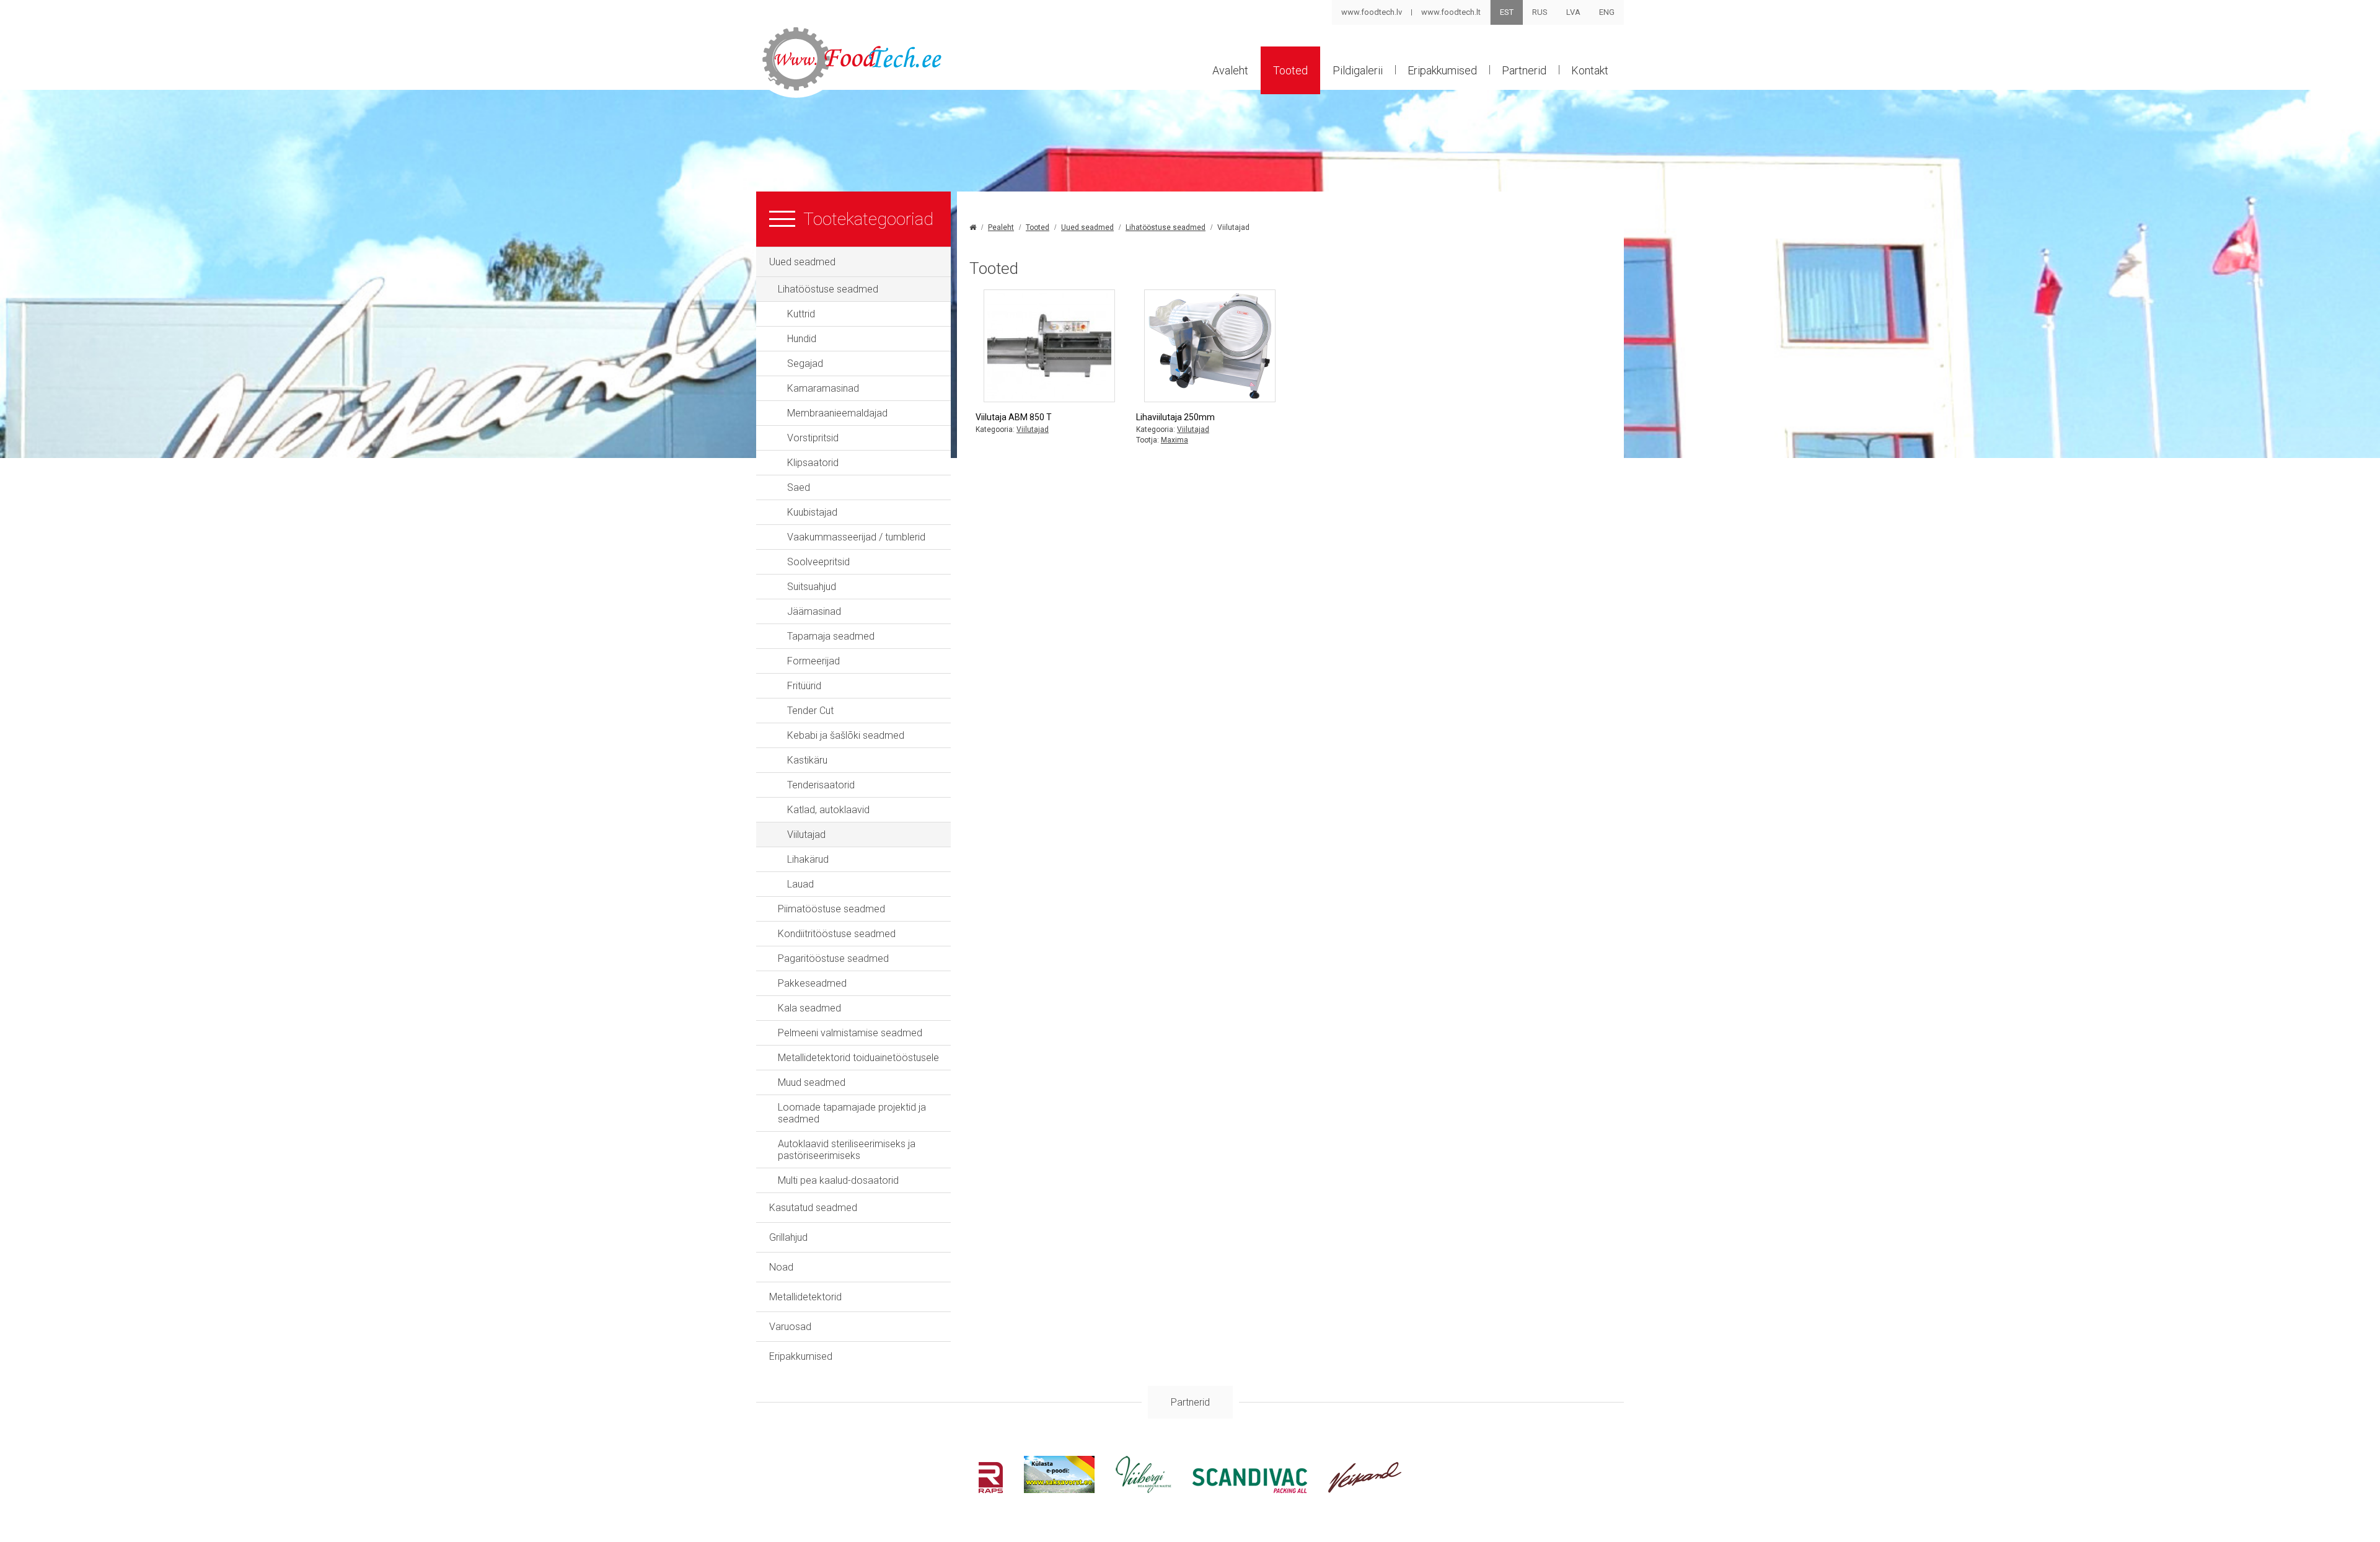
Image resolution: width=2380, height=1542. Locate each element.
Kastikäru (807, 760)
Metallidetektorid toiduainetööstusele (858, 1058)
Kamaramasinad (823, 388)
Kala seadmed (809, 1008)
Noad (781, 1267)
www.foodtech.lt (1451, 12)
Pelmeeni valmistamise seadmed (850, 1033)
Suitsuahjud (812, 587)
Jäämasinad (814, 611)
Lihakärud (808, 859)
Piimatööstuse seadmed (831, 909)
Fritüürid (804, 686)
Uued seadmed (802, 262)
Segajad (805, 363)
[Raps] (991, 1490)
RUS (1540, 12)
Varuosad (790, 1327)
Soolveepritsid (818, 562)
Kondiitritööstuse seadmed (837, 934)
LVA (1573, 12)
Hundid (802, 339)
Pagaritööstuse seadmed (833, 958)
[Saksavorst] (1059, 1490)
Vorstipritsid (813, 438)
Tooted (1290, 70)
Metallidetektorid (805, 1297)
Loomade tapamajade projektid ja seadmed (852, 1113)
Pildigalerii (1358, 70)
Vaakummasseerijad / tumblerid (856, 537)
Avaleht (1230, 70)
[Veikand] (1365, 1490)
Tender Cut (810, 711)
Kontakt (1590, 70)
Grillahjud (788, 1237)
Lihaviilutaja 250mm (1175, 417)
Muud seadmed (812, 1082)
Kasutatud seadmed (813, 1208)
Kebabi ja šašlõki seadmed (846, 735)
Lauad (800, 884)
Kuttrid (801, 314)
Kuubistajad (812, 512)
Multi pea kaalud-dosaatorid (838, 1180)
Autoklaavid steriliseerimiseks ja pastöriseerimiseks (847, 1150)
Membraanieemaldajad (837, 413)
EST (1507, 12)
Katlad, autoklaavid (828, 810)
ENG (1607, 12)
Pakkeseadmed (812, 983)
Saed (799, 487)
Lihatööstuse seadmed (828, 289)
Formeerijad (813, 661)
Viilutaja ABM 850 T (1014, 417)
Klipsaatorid (813, 463)
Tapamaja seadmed (831, 636)
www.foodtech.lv (1372, 12)
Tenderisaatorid (821, 785)
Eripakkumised (1442, 70)
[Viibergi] (1144, 1490)
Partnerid (1524, 70)
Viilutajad (806, 835)
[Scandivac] (1250, 1490)
